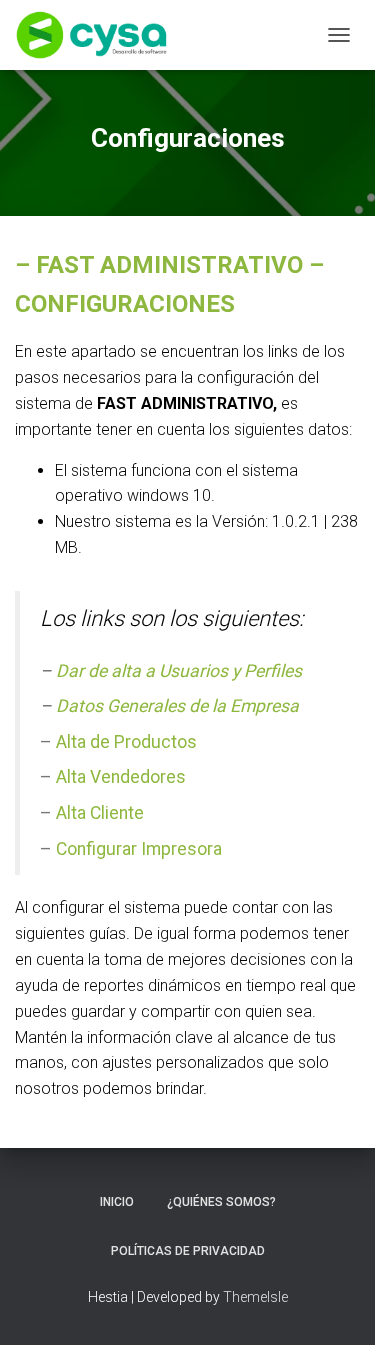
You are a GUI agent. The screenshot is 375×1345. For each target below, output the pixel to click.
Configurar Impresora (139, 849)
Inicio (117, 1202)
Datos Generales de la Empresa (177, 706)
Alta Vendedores (121, 777)
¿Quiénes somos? (221, 1202)
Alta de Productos (126, 742)
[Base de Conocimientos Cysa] (99, 35)
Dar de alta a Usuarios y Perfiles (179, 671)
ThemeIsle (255, 1297)
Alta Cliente (100, 813)
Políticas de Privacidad (188, 1251)
